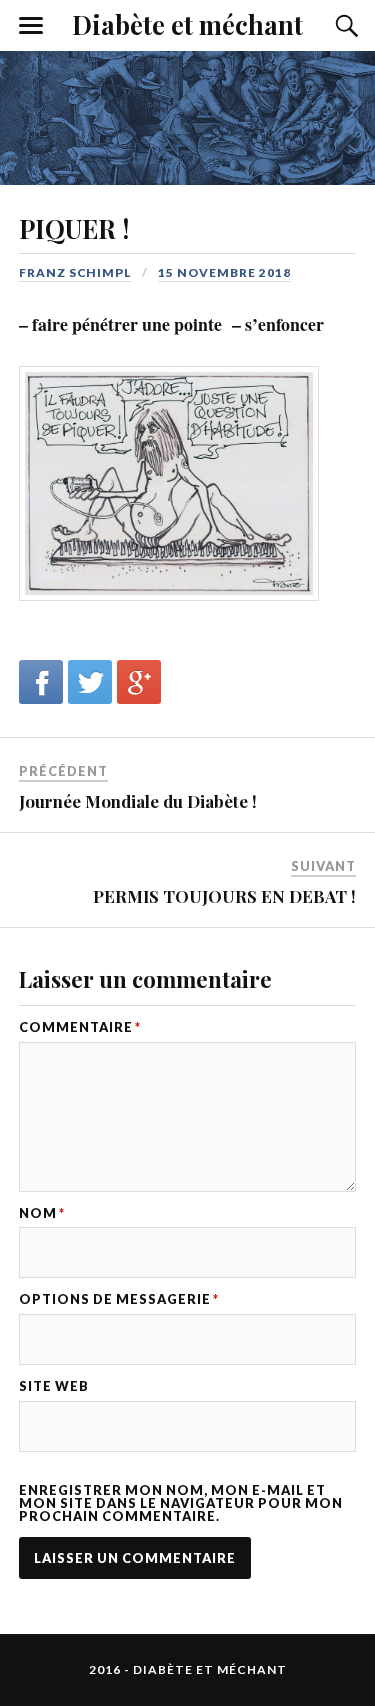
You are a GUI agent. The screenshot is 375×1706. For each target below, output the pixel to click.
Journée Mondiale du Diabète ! (138, 801)
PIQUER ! (74, 228)
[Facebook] (41, 682)
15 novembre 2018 (224, 272)
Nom (42, 1213)
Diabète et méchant (187, 24)
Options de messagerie (119, 1299)
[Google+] (139, 682)
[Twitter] (90, 682)
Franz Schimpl (75, 272)
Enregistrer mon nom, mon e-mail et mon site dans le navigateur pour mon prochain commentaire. (181, 1503)
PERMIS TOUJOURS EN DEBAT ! (224, 896)
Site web (54, 1386)
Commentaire (80, 1027)
